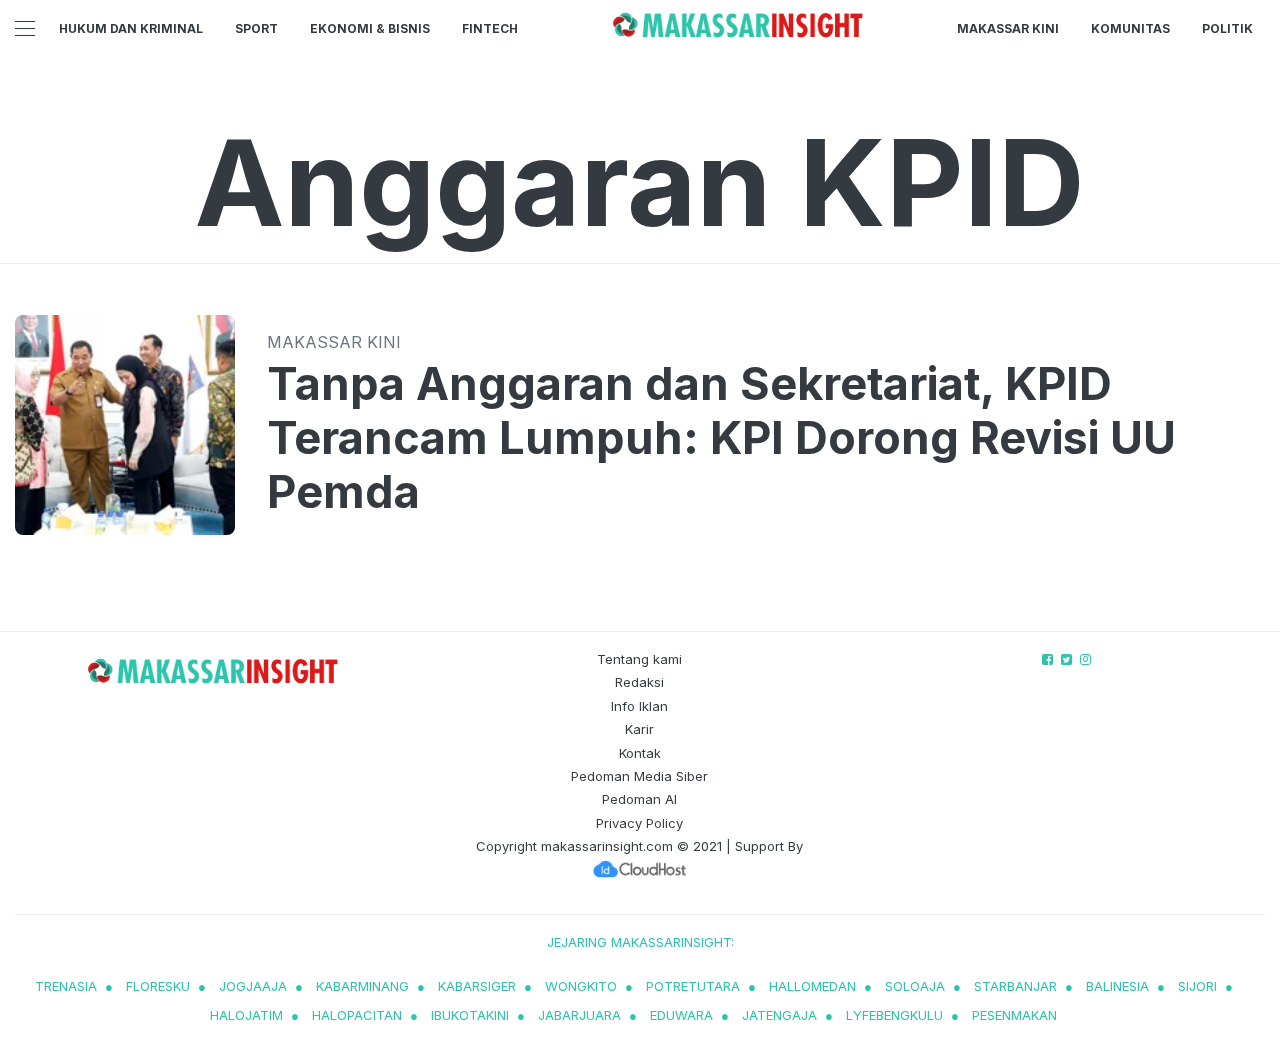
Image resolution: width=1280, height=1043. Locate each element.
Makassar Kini (1008, 28)
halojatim (246, 1015)
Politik (1227, 28)
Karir (639, 729)
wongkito (581, 986)
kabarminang (362, 986)
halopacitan (357, 1015)
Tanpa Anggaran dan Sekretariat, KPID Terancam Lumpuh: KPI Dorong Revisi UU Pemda (721, 438)
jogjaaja (253, 986)
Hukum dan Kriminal (131, 28)
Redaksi (639, 682)
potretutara (693, 986)
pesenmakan (1014, 1015)
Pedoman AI (639, 799)
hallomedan (812, 986)
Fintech (490, 28)
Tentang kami (639, 659)
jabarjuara (579, 1015)
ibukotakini (470, 1015)
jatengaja (779, 1015)
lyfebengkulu (894, 1015)
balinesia (1117, 986)
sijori (1197, 986)
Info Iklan (639, 706)
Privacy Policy (639, 823)
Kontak (640, 753)
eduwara (681, 1015)
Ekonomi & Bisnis (370, 28)
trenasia (66, 986)
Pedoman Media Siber (639, 776)
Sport (256, 28)
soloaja (915, 986)
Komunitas (1130, 28)
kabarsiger (477, 986)
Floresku (158, 986)
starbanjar (1015, 986)
